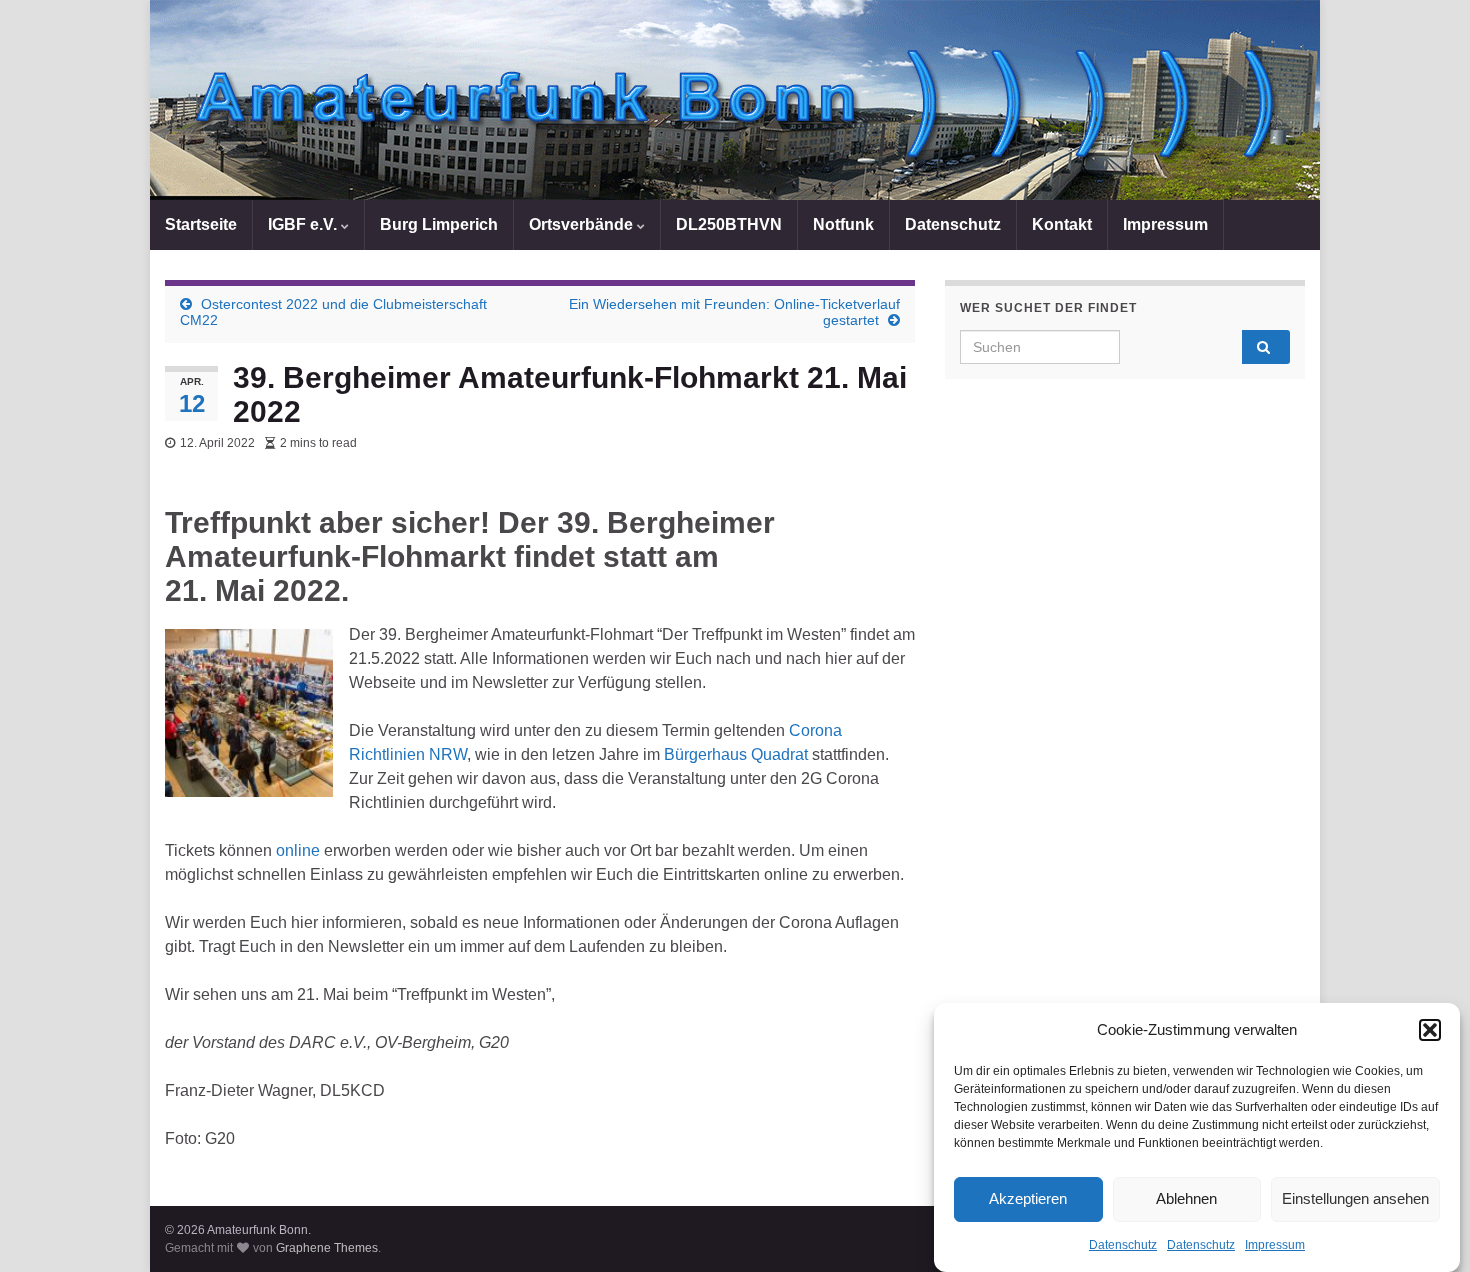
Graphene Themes (327, 1248)
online (298, 850)
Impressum (1275, 1245)
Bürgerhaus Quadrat (736, 754)
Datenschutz (1123, 1245)
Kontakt (1062, 224)
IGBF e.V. (304, 224)
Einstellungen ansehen (1355, 1199)
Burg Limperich (439, 224)
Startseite (201, 224)
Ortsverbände (583, 224)
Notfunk (843, 224)
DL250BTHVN (729, 224)
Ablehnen (1186, 1199)
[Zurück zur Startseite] (735, 100)
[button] (1430, 1030)
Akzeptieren (1028, 1199)
